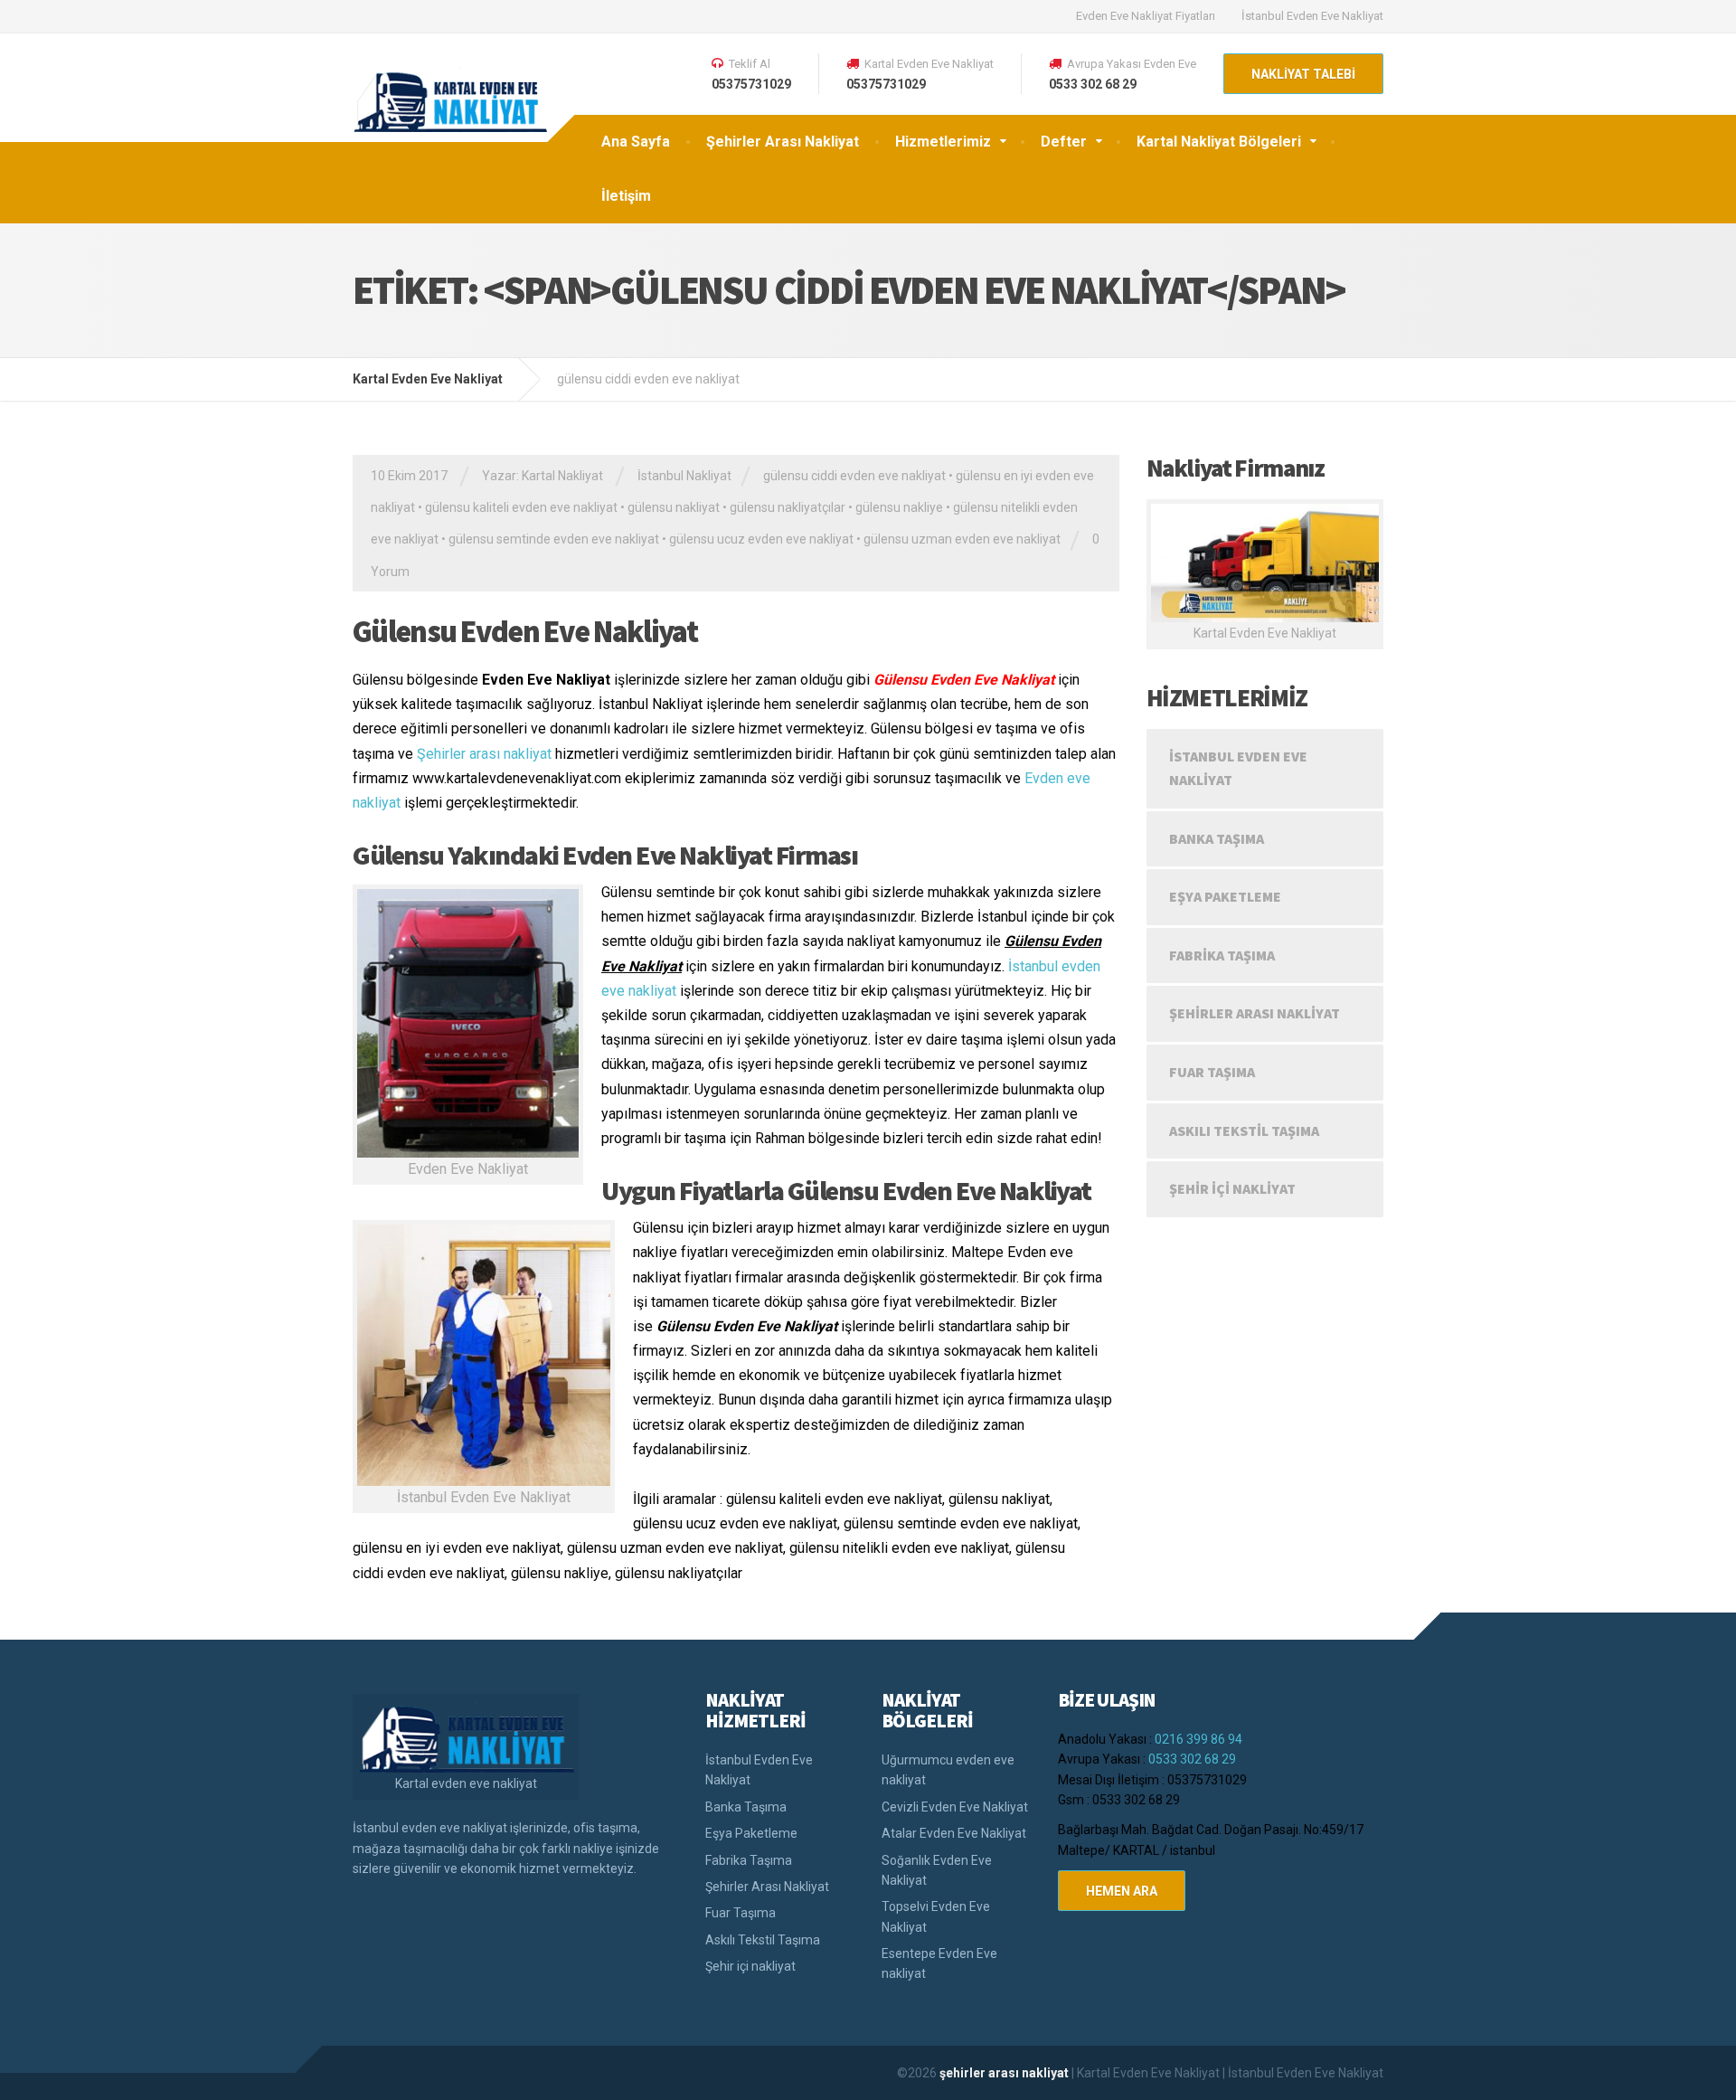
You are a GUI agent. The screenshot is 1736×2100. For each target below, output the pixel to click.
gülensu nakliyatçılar (788, 507)
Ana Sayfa (636, 142)
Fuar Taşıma (1212, 1072)
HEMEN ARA (1122, 1891)
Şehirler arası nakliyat (484, 754)
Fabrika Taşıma (1222, 955)
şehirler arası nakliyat (1005, 2073)
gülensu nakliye (899, 507)
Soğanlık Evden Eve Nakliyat (937, 1870)
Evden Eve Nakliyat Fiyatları (1146, 16)
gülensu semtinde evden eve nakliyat (554, 539)
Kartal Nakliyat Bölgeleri (1219, 142)
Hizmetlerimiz (943, 142)
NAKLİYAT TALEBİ (1303, 74)
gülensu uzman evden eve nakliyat (962, 539)
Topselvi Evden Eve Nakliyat (936, 1916)
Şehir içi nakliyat (1232, 1188)
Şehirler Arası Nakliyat (783, 142)
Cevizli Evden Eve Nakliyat (955, 1807)
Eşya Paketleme (1225, 896)
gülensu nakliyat (674, 507)
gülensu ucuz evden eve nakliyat (761, 539)
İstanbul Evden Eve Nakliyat (1312, 16)
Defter (1064, 142)
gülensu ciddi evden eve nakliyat (854, 476)
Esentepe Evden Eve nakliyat (939, 1963)
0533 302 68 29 (1192, 1759)
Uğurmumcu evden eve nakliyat (948, 1770)
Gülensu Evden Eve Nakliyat (525, 631)
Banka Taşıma (1217, 838)
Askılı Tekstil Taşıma (1244, 1130)
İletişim (626, 196)
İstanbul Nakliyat (684, 476)
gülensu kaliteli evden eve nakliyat (521, 507)
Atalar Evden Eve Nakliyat (954, 1833)
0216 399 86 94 (1198, 1739)
